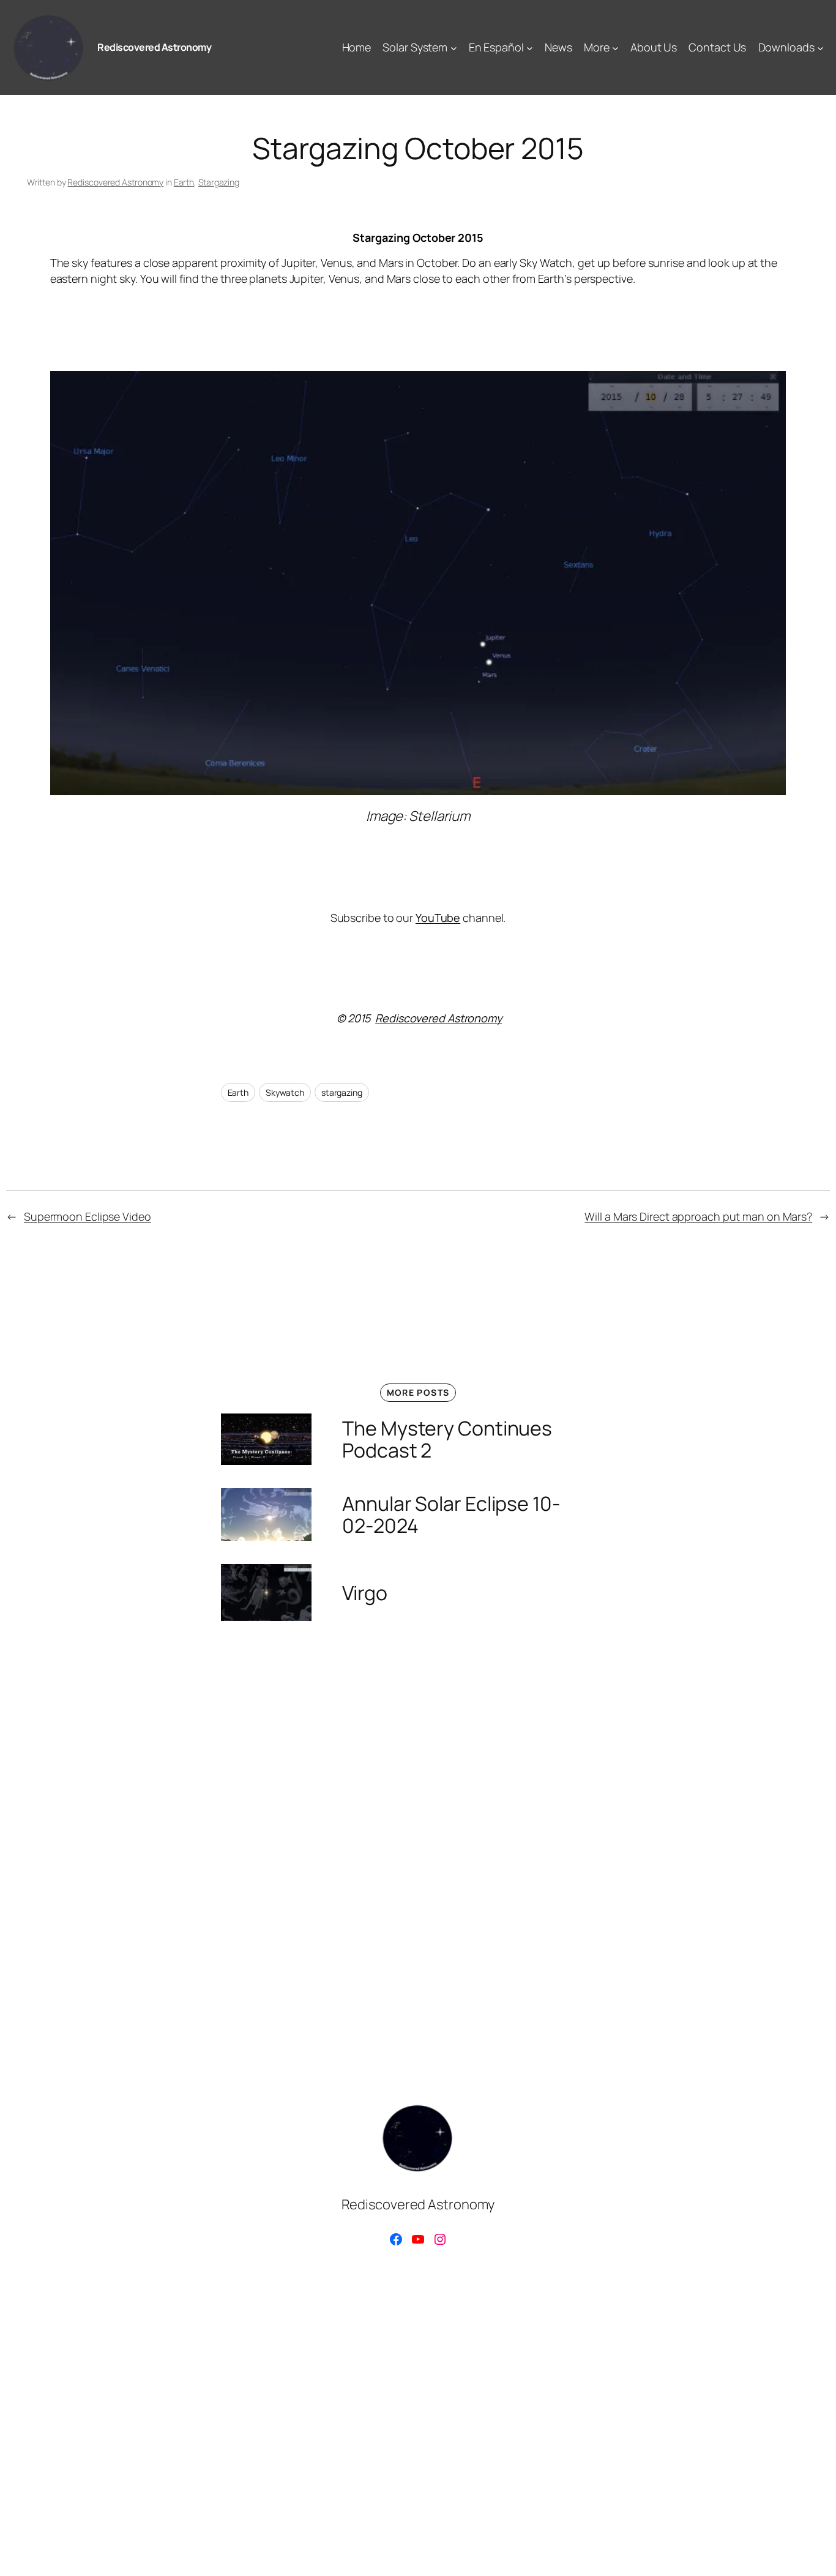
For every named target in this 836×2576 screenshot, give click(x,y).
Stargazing (219, 182)
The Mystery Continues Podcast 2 (447, 1439)
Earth (184, 182)
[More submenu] (615, 47)
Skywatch (285, 1092)
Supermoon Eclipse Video (88, 1216)
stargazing (342, 1092)
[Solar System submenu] (454, 47)
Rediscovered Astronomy (154, 47)
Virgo (365, 1593)
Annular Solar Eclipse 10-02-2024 (451, 1515)
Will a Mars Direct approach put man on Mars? (698, 1216)
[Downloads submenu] (820, 47)
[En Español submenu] (530, 47)
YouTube (438, 918)
